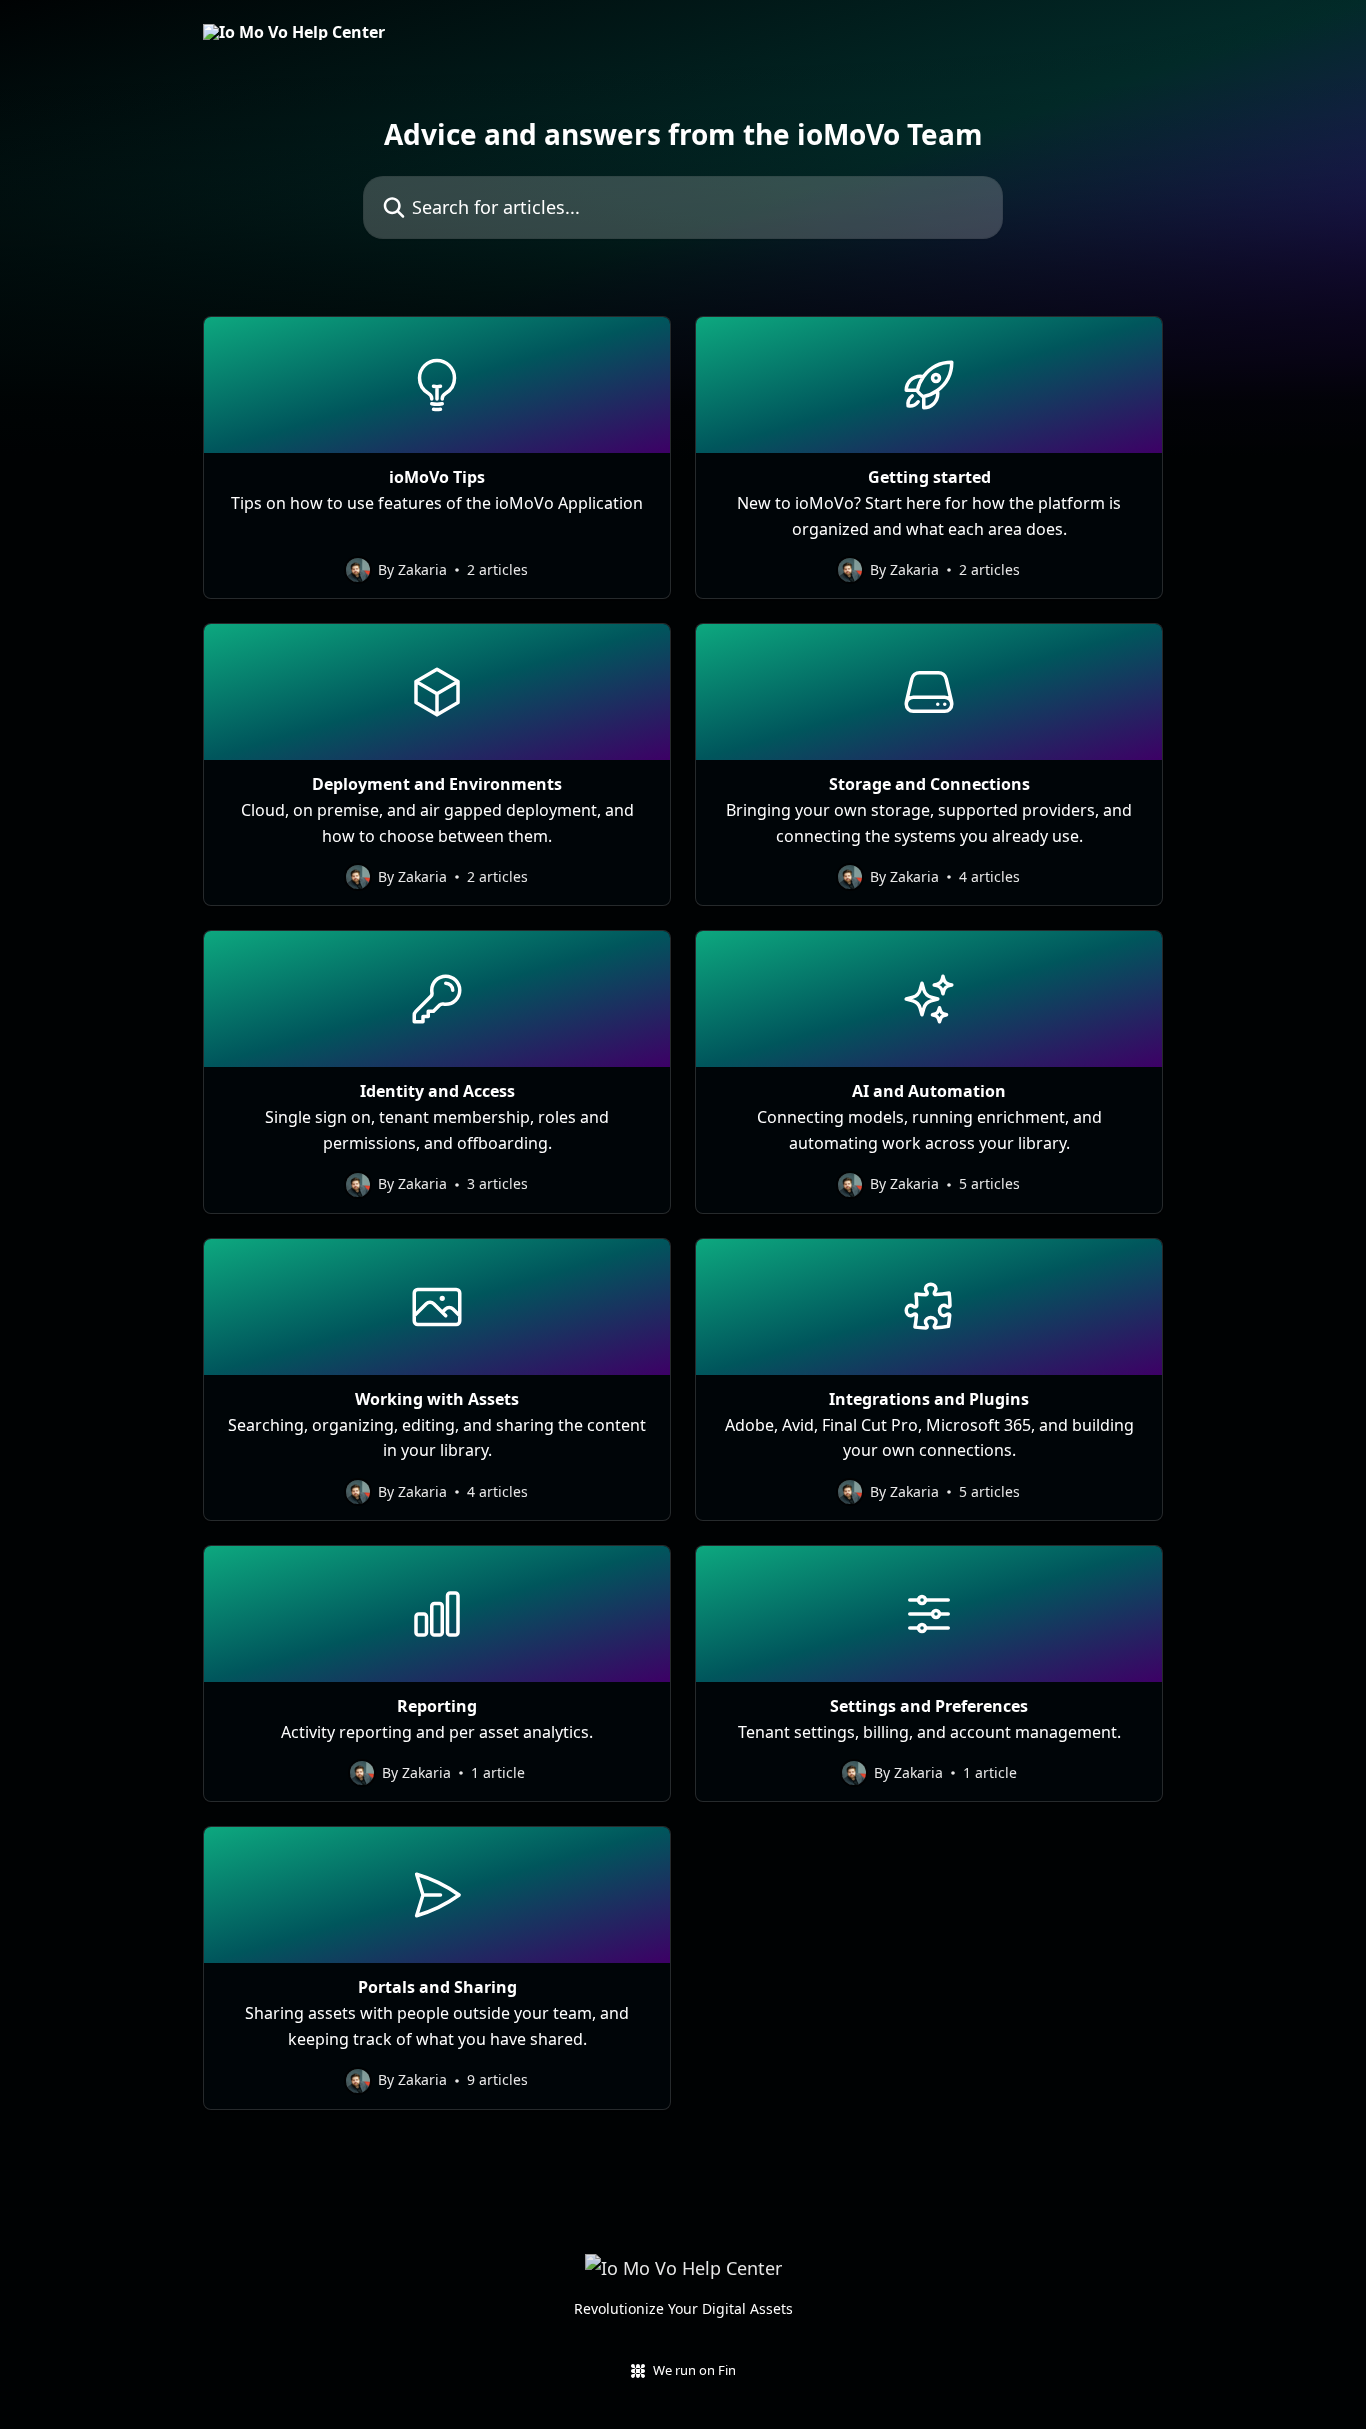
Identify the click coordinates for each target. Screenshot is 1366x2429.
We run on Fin (694, 2370)
